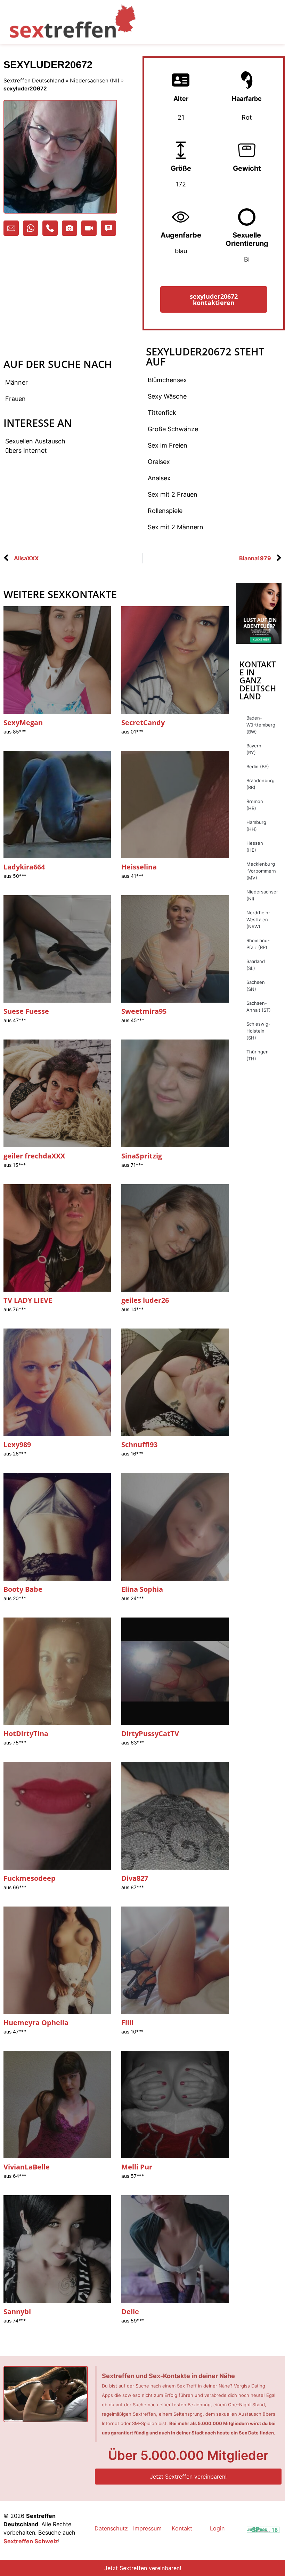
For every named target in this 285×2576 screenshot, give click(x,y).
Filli (127, 2023)
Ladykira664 (24, 867)
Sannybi (17, 2312)
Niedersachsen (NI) (95, 81)
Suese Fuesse (26, 1011)
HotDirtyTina (26, 1734)
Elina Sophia (142, 1589)
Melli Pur (137, 2167)
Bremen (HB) (255, 805)
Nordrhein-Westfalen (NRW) (258, 920)
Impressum (147, 2528)
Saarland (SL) (256, 965)
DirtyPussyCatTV (150, 1734)
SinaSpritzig (142, 1156)
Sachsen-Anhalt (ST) (259, 1006)
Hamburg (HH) (256, 826)
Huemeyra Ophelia (36, 2023)
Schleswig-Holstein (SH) (258, 1031)
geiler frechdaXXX (34, 1156)
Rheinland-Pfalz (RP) (258, 944)
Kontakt (182, 2528)
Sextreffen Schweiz (31, 2541)
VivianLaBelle (27, 2167)
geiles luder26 (145, 1300)
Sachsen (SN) (256, 986)
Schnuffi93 (139, 1445)
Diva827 (135, 1878)
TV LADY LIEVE (28, 1300)
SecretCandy (143, 723)
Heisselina (139, 867)
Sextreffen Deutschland (34, 81)
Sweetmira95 (144, 1011)
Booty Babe (23, 1589)
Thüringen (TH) (258, 1055)
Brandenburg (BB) (260, 784)
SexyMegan (23, 723)
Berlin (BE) (258, 767)
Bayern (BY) (254, 749)
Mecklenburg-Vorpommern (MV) (261, 871)
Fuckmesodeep (30, 1878)
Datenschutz (111, 2528)
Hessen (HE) (255, 846)
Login (217, 2528)
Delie (130, 2312)
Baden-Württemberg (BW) (261, 725)
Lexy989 (17, 1445)
